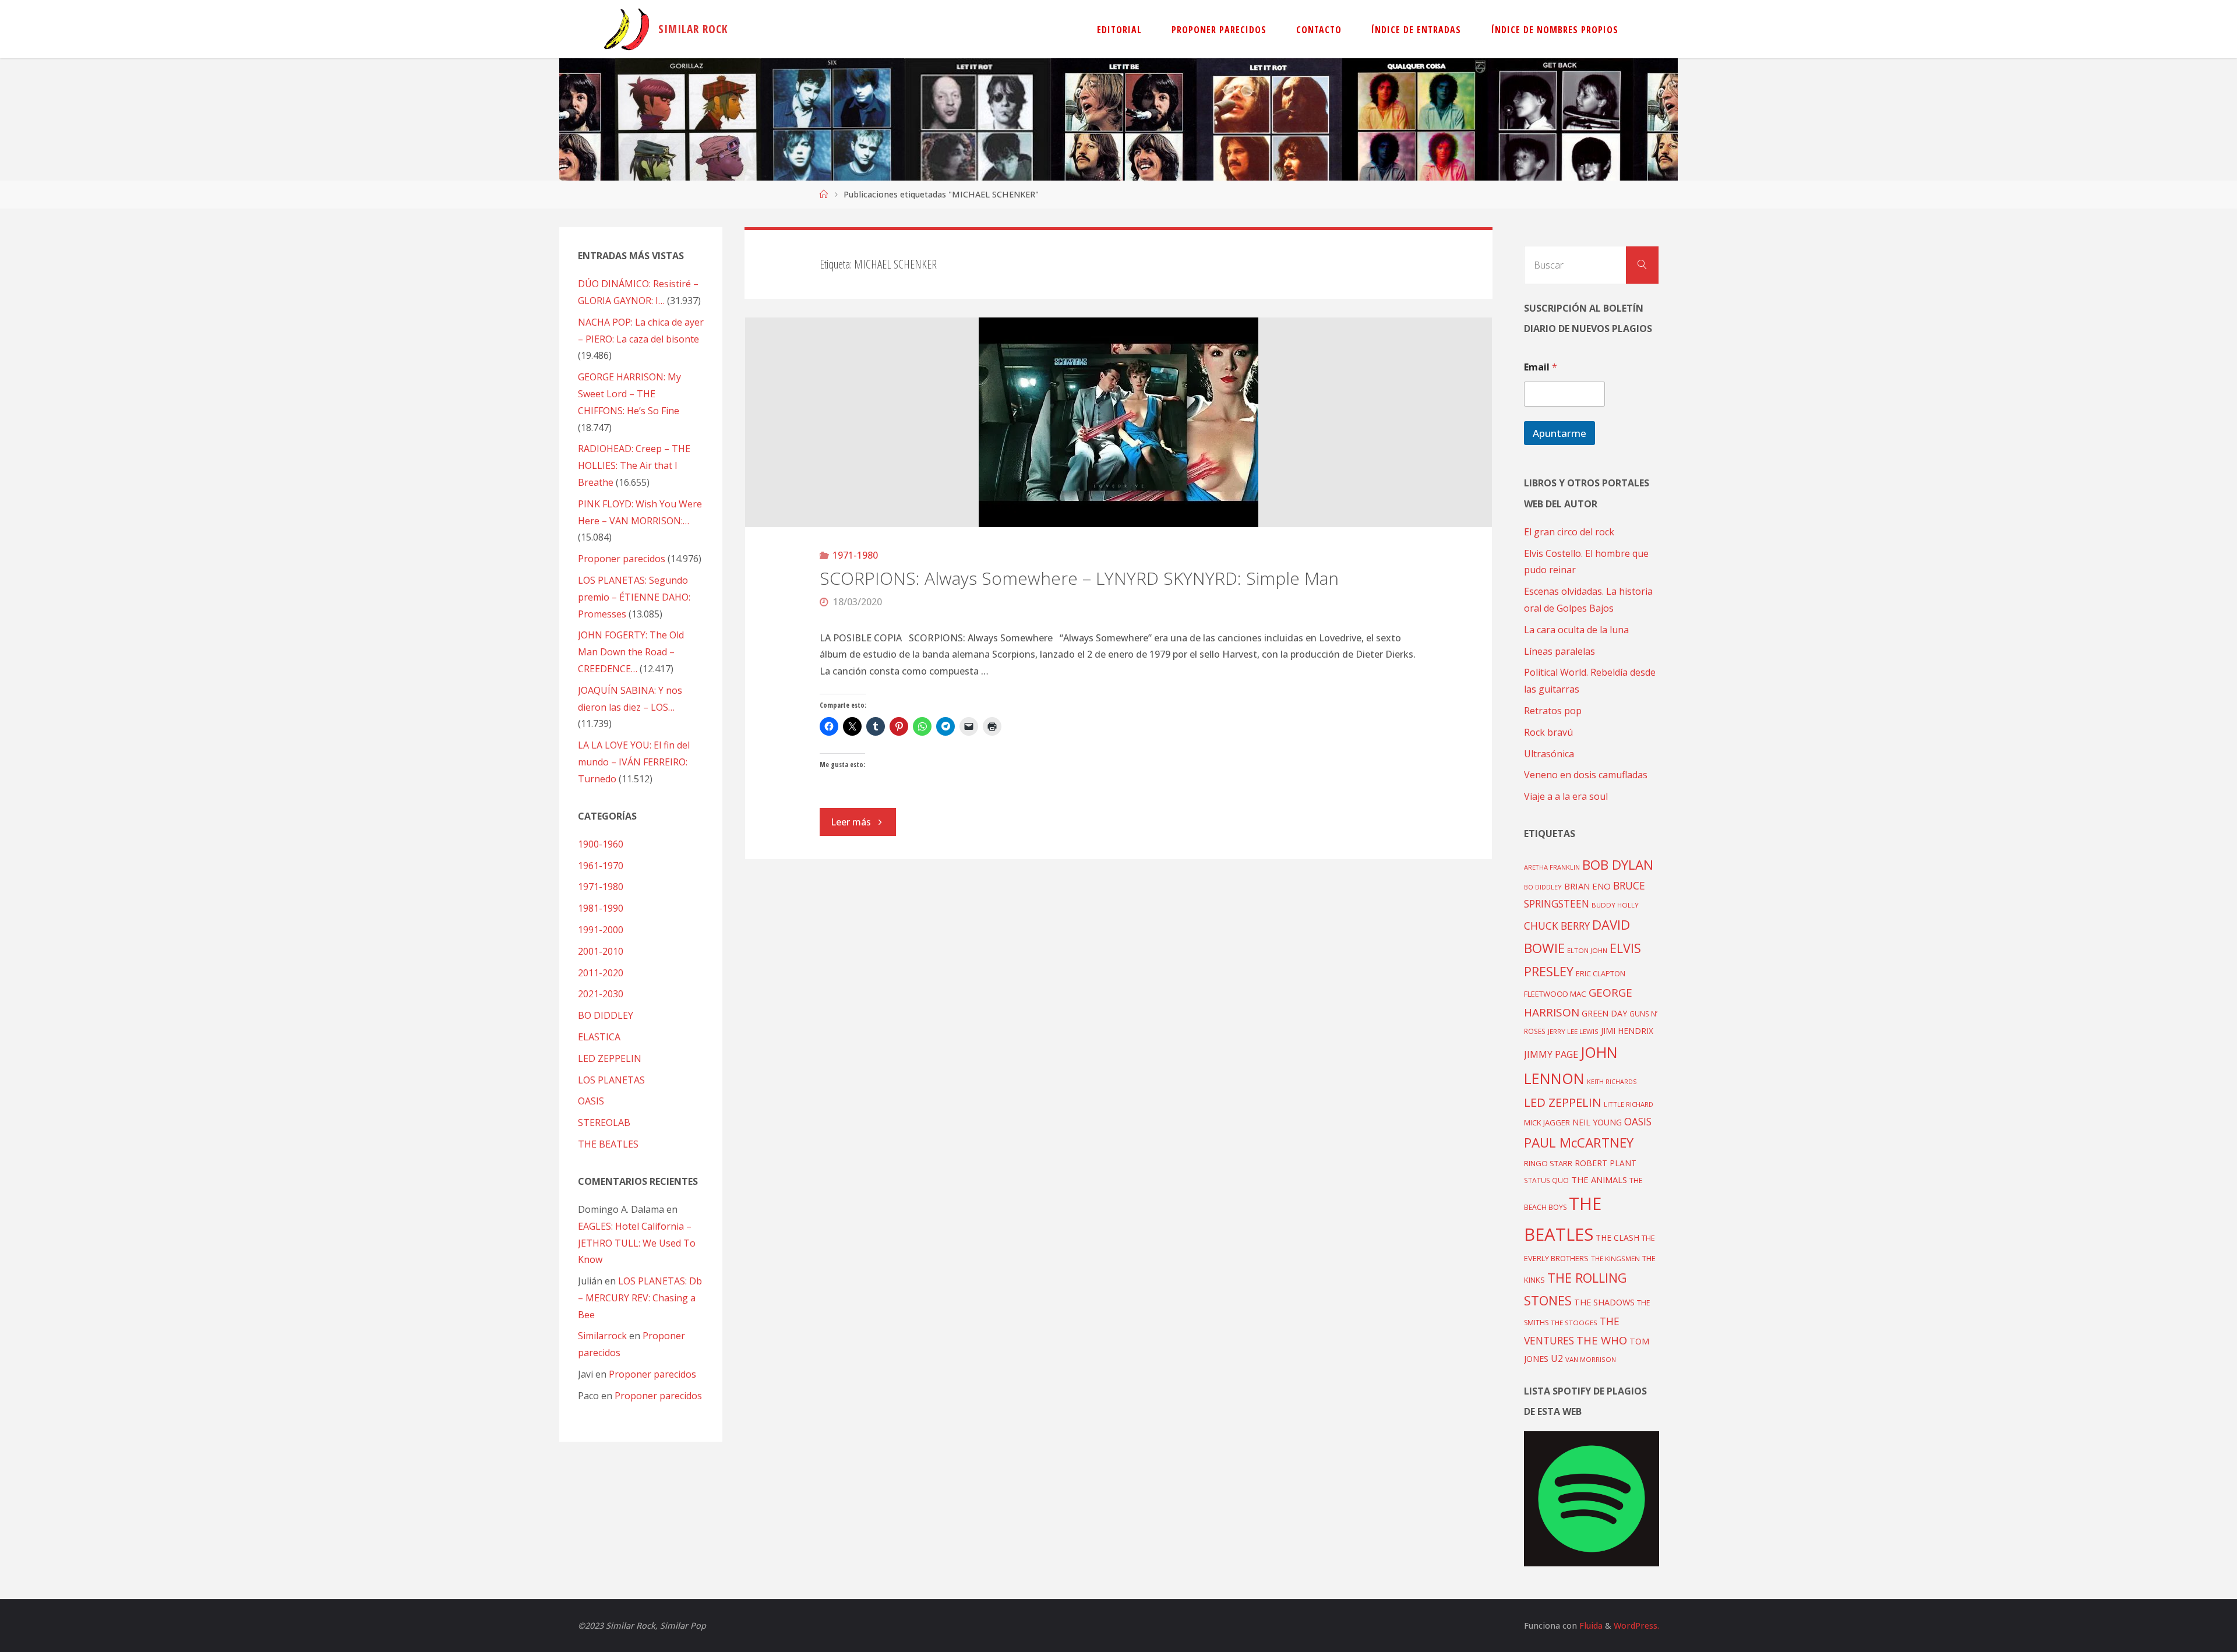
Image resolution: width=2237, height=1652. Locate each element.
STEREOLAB (604, 1122)
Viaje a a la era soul (1566, 796)
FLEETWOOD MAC (1555, 994)
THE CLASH (1617, 1238)
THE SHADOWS (1604, 1302)
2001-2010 (601, 951)
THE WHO (1602, 1340)
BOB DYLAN (1618, 865)
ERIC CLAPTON (1601, 973)
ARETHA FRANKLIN (1552, 867)
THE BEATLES (608, 1144)
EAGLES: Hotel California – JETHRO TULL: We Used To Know (637, 1243)
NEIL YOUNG (1597, 1122)
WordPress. (1636, 1625)
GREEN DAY (1604, 1013)
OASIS (591, 1101)
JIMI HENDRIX (1627, 1031)
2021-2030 (601, 994)
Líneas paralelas (1559, 651)
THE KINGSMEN (1615, 1259)
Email (1541, 367)
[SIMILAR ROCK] (627, 29)
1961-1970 (601, 866)
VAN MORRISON (1591, 1359)
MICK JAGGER (1547, 1122)
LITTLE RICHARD (1629, 1104)
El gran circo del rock (1569, 532)
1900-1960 (601, 844)
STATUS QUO (1546, 1180)
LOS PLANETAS (611, 1080)
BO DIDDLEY (606, 1015)
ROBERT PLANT (1606, 1163)
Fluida (1590, 1625)
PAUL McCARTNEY (1579, 1143)
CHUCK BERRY (1557, 926)
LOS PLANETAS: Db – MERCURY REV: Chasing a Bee (640, 1298)
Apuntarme (1559, 433)
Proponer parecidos (652, 1374)
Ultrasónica (1549, 754)
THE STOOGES (1574, 1323)
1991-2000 (601, 930)
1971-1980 (855, 555)
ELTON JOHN (1587, 950)
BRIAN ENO (1587, 886)
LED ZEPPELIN (610, 1058)
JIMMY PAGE (1551, 1054)
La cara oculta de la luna (1576, 630)
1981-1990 (601, 908)
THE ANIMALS (1599, 1180)
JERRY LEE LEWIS (1573, 1031)
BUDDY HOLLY (1615, 905)
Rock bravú (1548, 732)
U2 (1557, 1358)
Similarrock (602, 1336)
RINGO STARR (1548, 1163)
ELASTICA (599, 1037)
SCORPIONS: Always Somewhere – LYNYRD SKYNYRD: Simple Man (1079, 578)
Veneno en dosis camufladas (1586, 775)
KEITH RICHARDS (1612, 1082)
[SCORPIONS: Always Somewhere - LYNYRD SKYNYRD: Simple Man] (1119, 422)
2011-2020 (601, 973)
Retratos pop (1553, 711)
